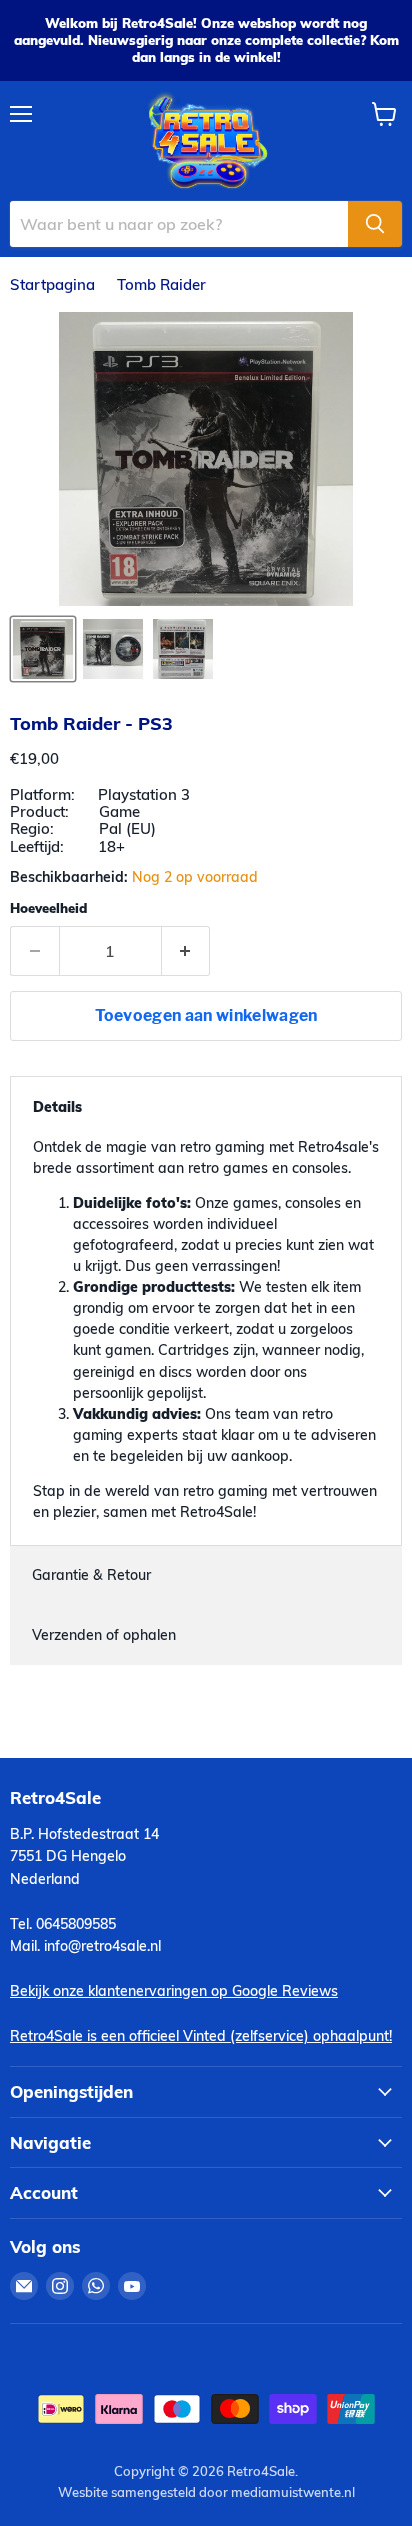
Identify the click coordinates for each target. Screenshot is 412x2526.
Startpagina (52, 284)
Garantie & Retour (91, 1575)
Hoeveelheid (48, 908)
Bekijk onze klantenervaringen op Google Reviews (174, 1991)
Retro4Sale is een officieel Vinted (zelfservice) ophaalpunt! (201, 2036)
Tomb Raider (161, 284)
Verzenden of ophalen (104, 1635)
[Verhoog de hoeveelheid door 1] (186, 951)
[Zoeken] (375, 224)
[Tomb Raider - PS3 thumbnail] (43, 649)
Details (57, 1107)
